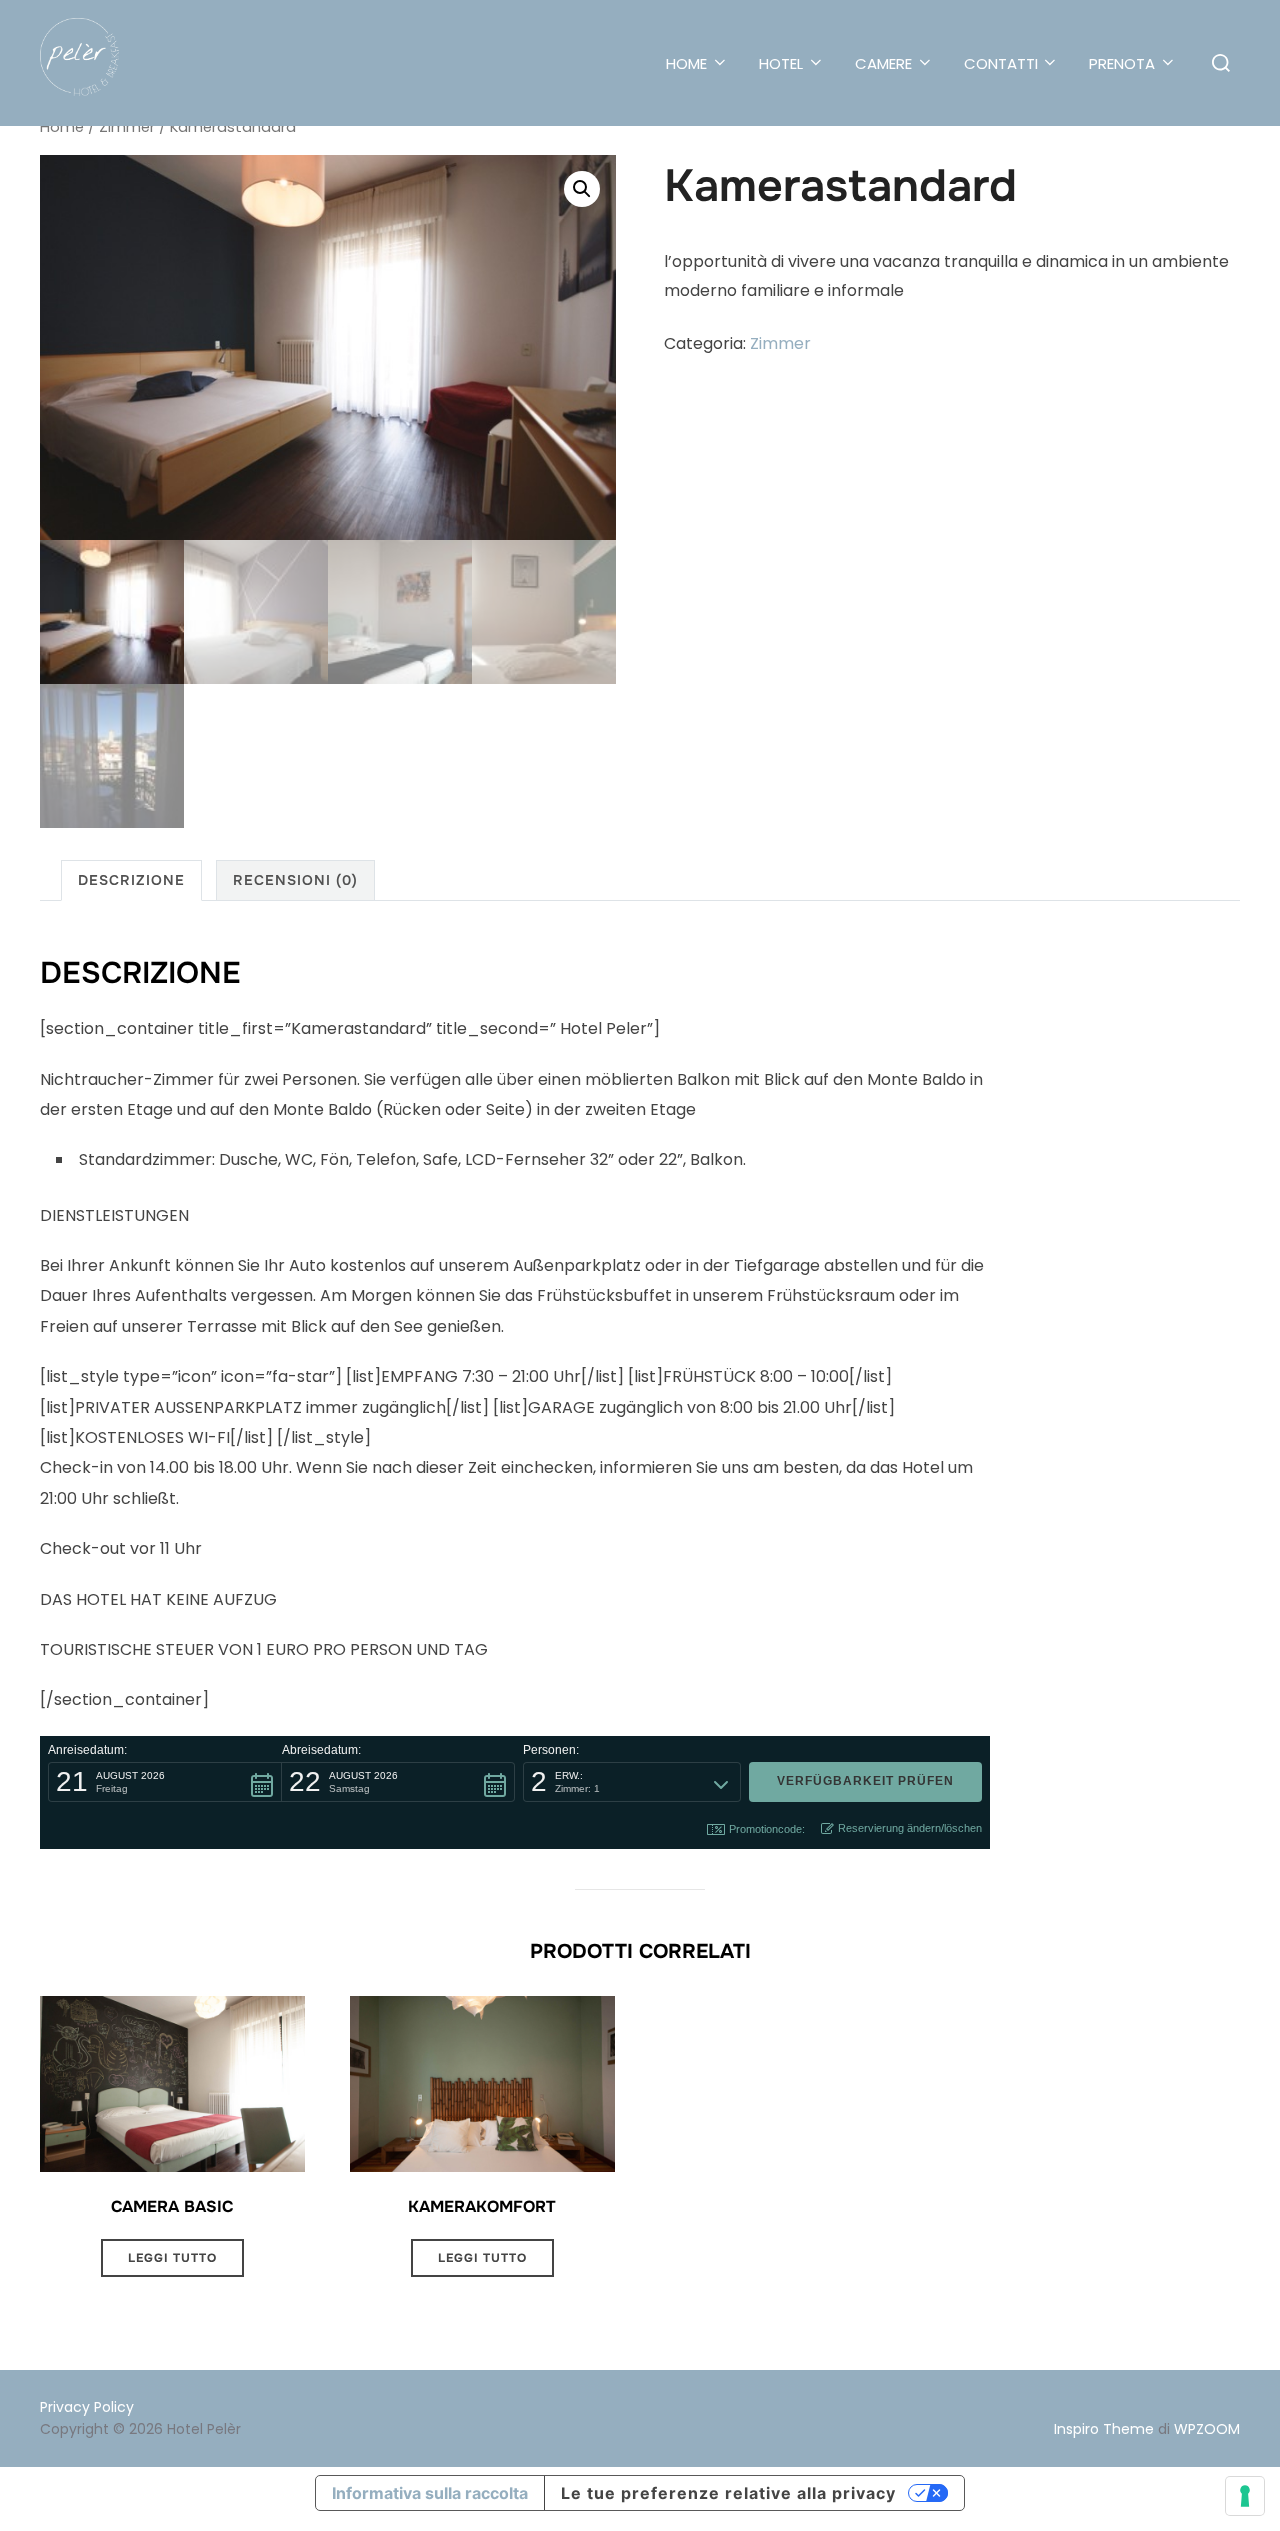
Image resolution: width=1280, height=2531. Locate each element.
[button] (582, 189)
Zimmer (127, 127)
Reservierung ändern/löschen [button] (910, 1828)
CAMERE (883, 63)
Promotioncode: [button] (767, 1829)
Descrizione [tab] (131, 880)
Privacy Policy (87, 2407)
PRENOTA (1122, 63)
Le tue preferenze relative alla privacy (728, 2493)
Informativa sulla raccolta (430, 2493)
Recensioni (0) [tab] (295, 880)
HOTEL (781, 63)
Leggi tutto (172, 2258)
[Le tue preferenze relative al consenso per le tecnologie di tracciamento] (1245, 2496)
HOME (686, 63)
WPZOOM (1207, 2429)
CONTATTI (1001, 63)
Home (62, 127)
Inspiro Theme (1104, 2429)
